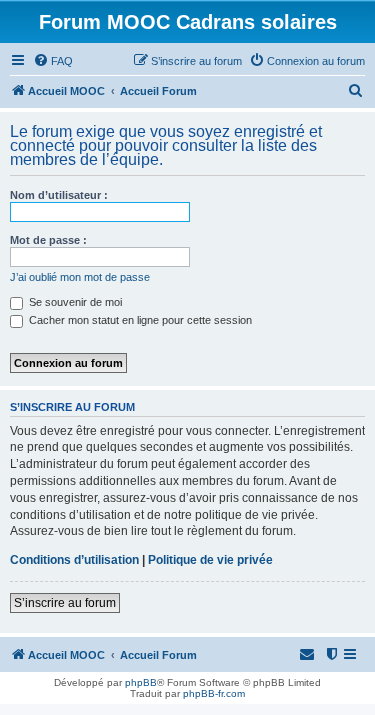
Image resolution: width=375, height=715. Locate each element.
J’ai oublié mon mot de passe (80, 277)
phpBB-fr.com (214, 693)
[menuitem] (53, 61)
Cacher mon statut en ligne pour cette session (139, 320)
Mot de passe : (48, 240)
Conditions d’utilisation (74, 560)
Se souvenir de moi (74, 302)
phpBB (141, 682)
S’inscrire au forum (65, 603)
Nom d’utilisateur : (59, 195)
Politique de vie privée (210, 560)
